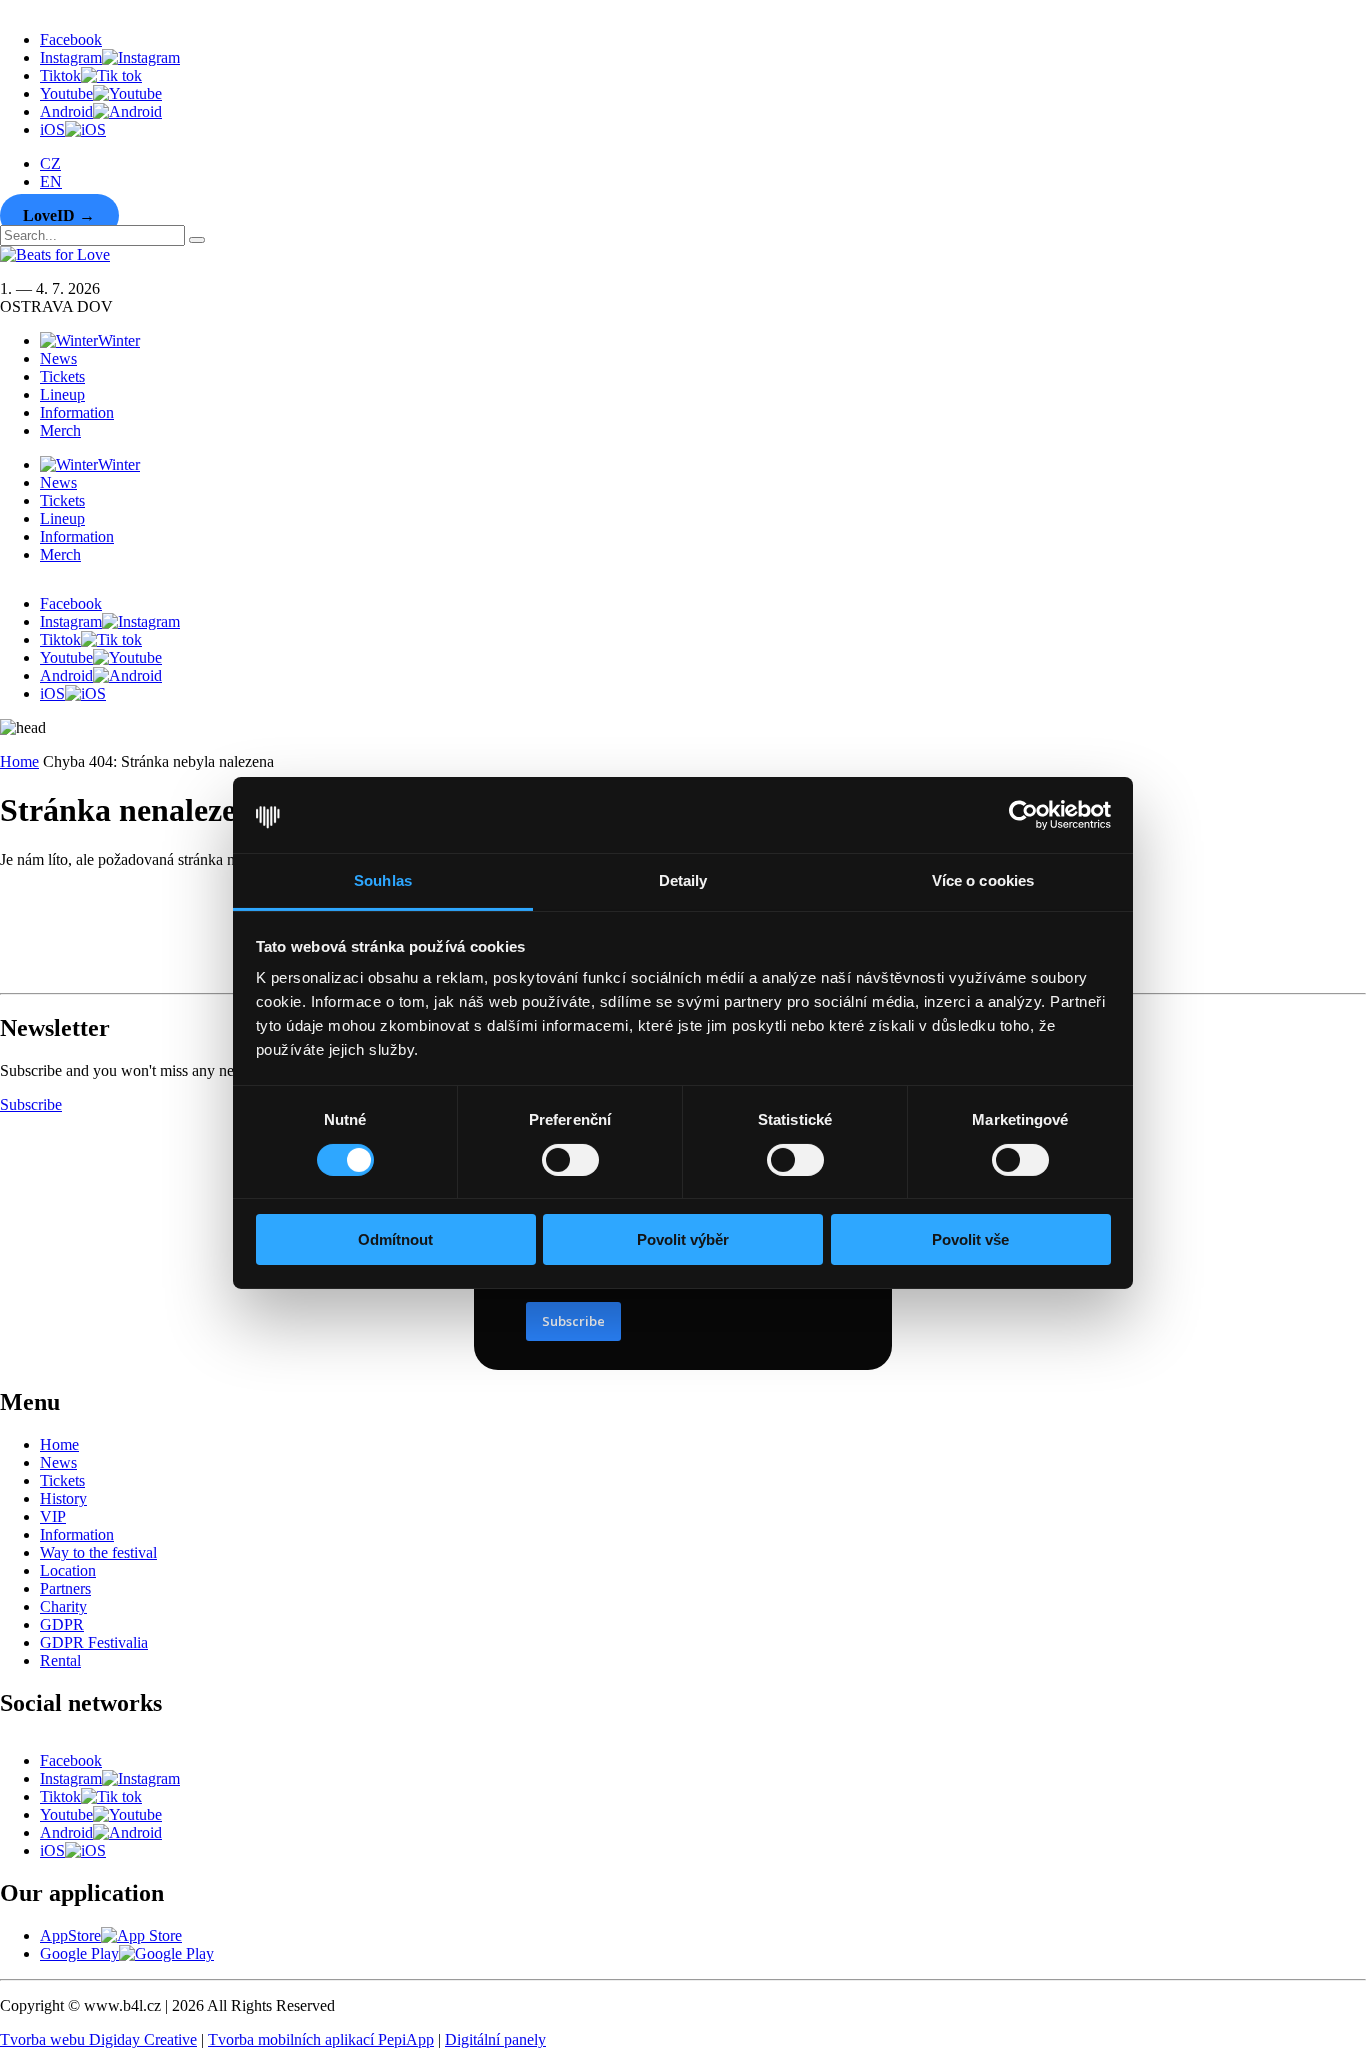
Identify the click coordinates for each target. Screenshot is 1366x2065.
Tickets (62, 376)
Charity (63, 1606)
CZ (50, 163)
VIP (53, 1516)
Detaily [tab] (683, 880)
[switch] (570, 1160)
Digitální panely (495, 2039)
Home (19, 761)
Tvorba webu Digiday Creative (98, 2039)
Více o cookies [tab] (983, 880)
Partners (65, 1588)
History (63, 1498)
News (58, 358)
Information (77, 412)
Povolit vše (970, 1239)
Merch (60, 430)
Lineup (62, 394)
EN (51, 181)
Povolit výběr (683, 1239)
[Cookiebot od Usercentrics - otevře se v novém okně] (1023, 815)
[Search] (197, 240)
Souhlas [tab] (383, 880)
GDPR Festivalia (94, 1642)
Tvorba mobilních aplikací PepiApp (321, 2039)
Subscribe (31, 1104)
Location (68, 1570)
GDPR (62, 1624)
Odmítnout (395, 1239)
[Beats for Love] (51, 975)
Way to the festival (98, 1552)
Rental (60, 1660)
